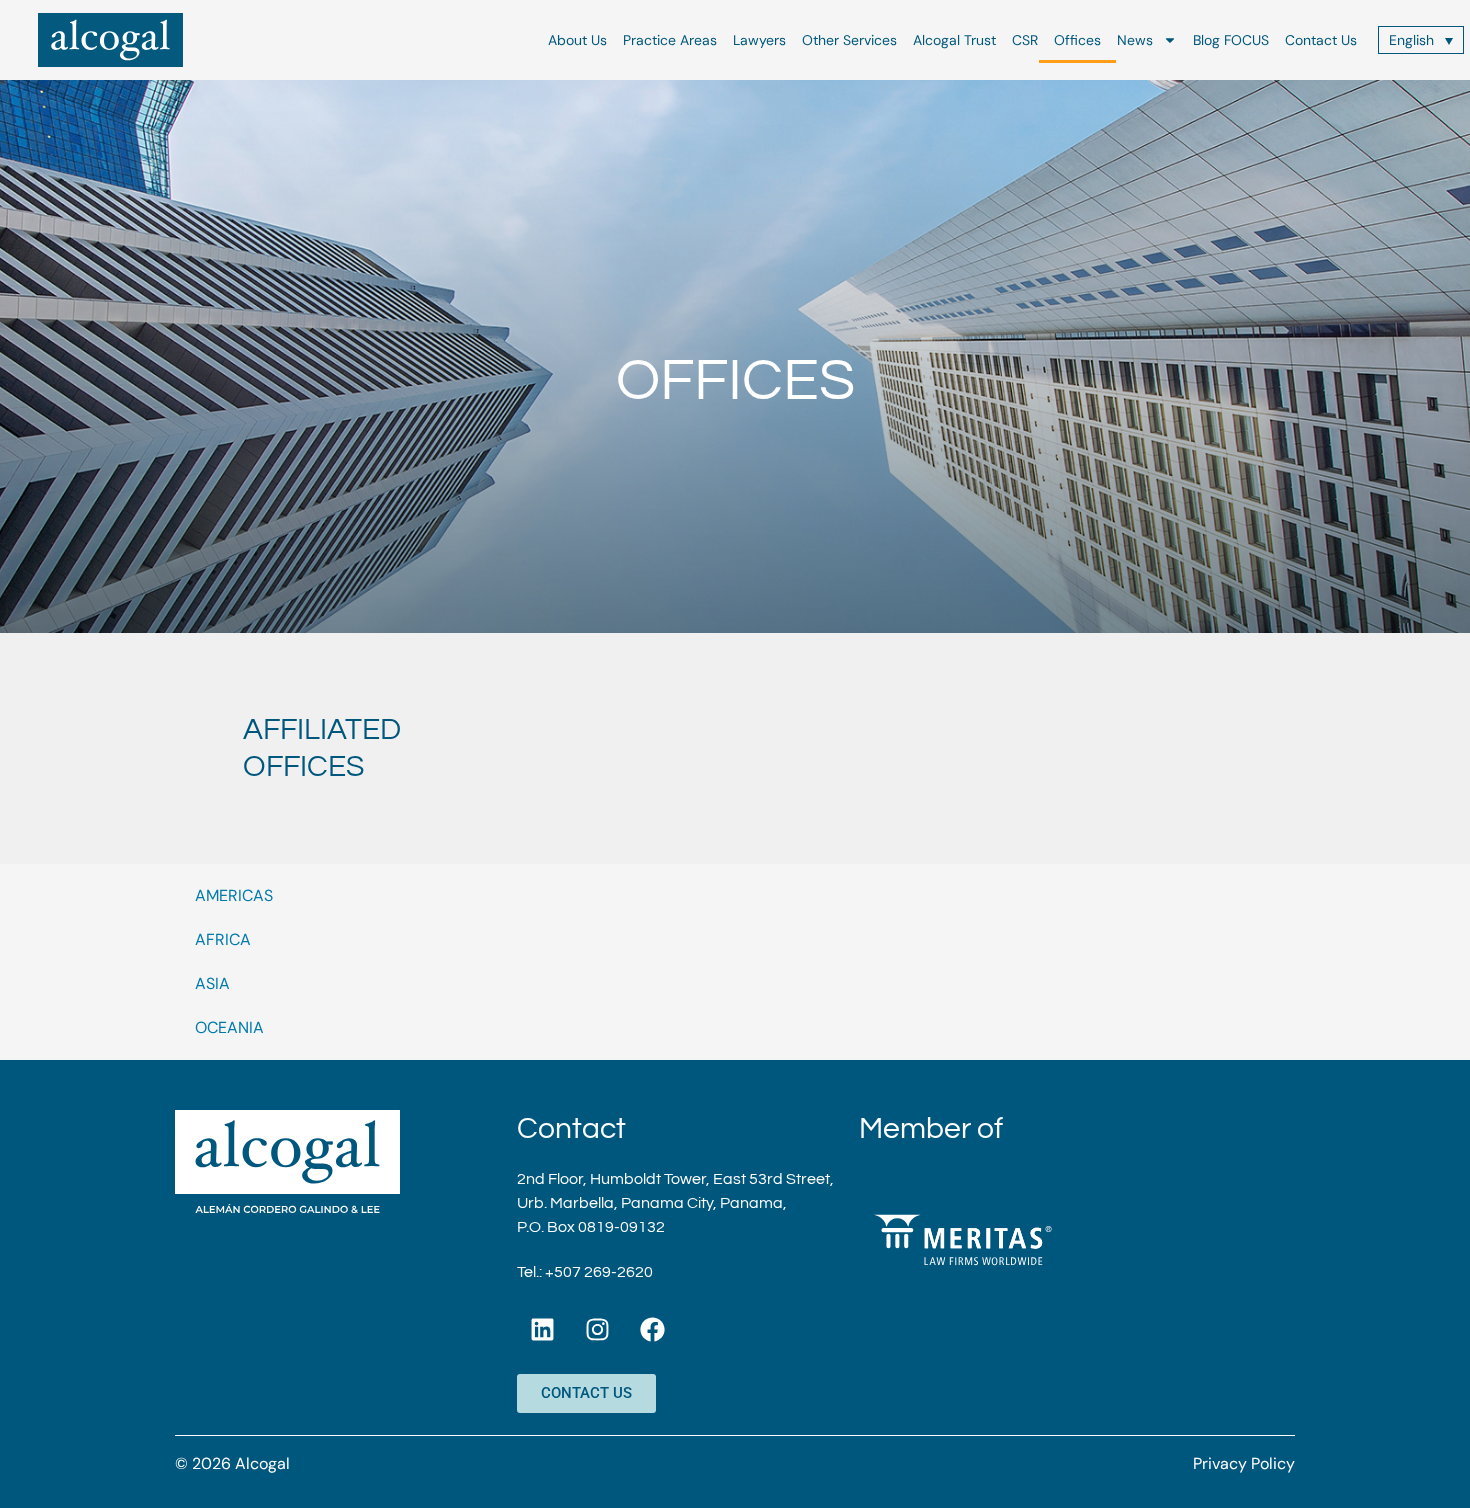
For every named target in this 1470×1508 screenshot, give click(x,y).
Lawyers (759, 40)
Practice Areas (670, 40)
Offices (1077, 40)
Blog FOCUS (1231, 40)
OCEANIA (229, 1027)
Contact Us (1321, 40)
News (1135, 40)
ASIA (212, 983)
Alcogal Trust (954, 40)
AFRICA (223, 939)
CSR (1025, 40)
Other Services (849, 40)
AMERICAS (234, 895)
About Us (577, 40)
